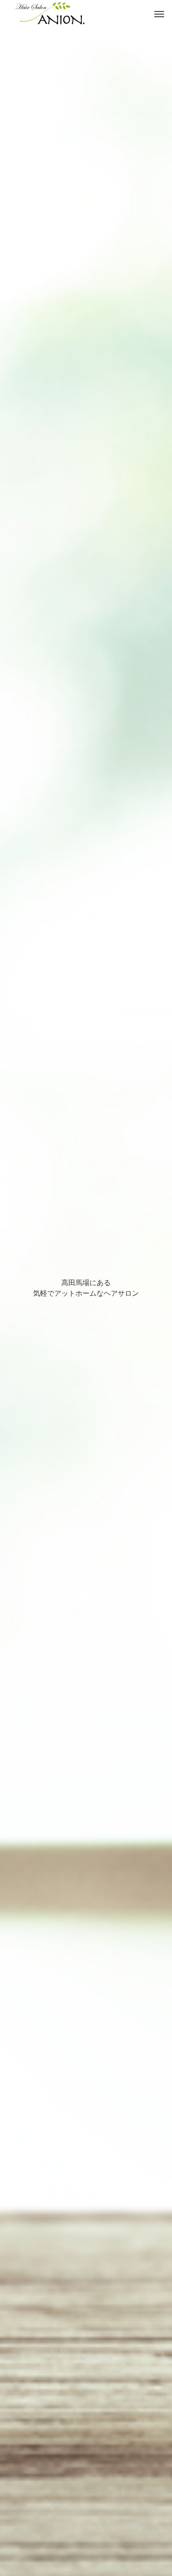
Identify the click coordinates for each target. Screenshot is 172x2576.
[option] (86, 1288)
